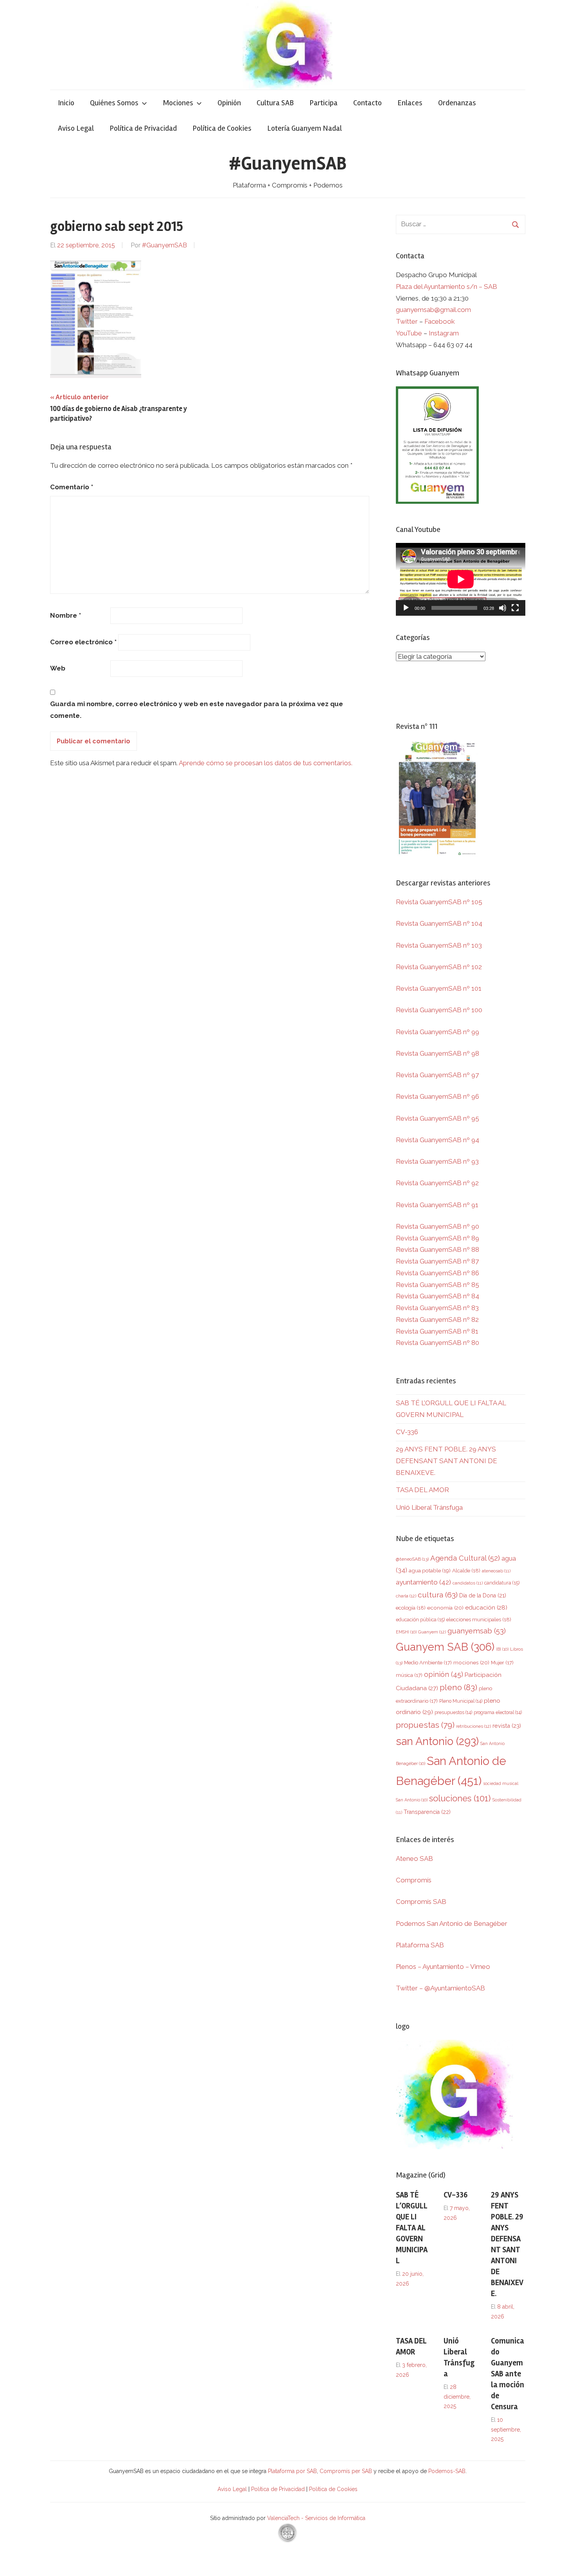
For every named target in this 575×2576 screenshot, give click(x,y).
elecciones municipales (479, 1619)
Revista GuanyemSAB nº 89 (438, 1238)
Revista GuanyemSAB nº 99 (438, 1032)
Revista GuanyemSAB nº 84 (438, 1296)
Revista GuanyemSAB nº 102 (439, 967)
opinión (444, 1674)
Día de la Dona (483, 1595)
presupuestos (453, 1712)
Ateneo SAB (415, 1859)
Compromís (414, 1880)
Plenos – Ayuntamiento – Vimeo (443, 1967)
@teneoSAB (412, 1559)
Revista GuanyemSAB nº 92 (437, 1183)
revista (507, 1726)
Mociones (178, 103)
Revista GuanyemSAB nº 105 (439, 902)
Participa (323, 103)
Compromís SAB (421, 1902)
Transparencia (427, 1812)
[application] (461, 579)
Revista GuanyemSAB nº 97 (437, 1075)
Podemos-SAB (447, 2471)
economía (445, 1608)
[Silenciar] (503, 608)
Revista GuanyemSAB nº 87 (437, 1261)
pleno (458, 1687)
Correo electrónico (83, 642)
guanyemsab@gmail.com (433, 310)
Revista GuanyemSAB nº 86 (438, 1273)
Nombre (66, 615)
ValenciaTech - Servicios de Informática (316, 2518)
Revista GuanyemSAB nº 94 (438, 1140)
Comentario (72, 487)
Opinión (229, 103)
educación (486, 1607)
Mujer (502, 1663)
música (409, 1675)
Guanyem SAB (445, 1647)
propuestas (425, 1725)
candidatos (468, 1583)
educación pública (420, 1620)
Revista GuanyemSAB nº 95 (438, 1118)
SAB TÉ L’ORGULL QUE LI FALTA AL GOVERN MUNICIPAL (412, 2228)
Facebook (440, 321)
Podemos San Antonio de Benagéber (452, 1923)
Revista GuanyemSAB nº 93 (437, 1161)
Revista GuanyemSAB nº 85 (438, 1285)
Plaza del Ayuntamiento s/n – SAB (447, 287)
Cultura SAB (275, 103)
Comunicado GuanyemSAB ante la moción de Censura (508, 2374)
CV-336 (407, 1432)
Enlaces (410, 103)
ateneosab (496, 1571)
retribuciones (473, 1726)
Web (58, 668)
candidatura (502, 1583)
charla (406, 1596)
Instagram (444, 333)
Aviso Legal (76, 128)
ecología (411, 1608)
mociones (471, 1662)
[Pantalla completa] (515, 608)
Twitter (408, 321)
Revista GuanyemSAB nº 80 (438, 1343)
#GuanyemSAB (288, 163)
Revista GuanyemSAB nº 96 (438, 1096)
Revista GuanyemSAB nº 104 (439, 923)
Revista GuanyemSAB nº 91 (437, 1205)
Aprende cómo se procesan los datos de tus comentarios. (266, 763)
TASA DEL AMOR (422, 1490)
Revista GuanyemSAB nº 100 (439, 1010)
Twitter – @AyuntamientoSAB (440, 1988)
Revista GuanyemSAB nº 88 (438, 1249)
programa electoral (498, 1712)
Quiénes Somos (114, 103)
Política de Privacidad (143, 128)
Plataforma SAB (420, 1945)
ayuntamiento (423, 1582)
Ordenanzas (457, 103)
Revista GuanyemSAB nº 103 (439, 945)
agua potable (430, 1570)
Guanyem (432, 1632)
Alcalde (466, 1570)
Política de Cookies (222, 128)
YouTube (409, 333)
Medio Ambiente (428, 1663)
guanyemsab (477, 1631)
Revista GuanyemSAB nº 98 (438, 1053)
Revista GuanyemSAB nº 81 (437, 1331)
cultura (438, 1595)
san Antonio (437, 1741)
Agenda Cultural (465, 1558)
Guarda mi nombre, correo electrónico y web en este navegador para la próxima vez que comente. (197, 710)
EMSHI (406, 1632)
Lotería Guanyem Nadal (305, 128)
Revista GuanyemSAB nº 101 (439, 988)
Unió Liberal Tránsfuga (429, 1507)
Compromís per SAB (347, 2471)
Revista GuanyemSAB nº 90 (438, 1226)
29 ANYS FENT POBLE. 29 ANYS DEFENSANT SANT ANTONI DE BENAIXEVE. (447, 1461)
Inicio (66, 103)
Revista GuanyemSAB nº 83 (437, 1308)
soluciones (460, 1798)
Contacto (367, 103)
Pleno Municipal (461, 1701)
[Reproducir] (406, 608)
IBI (502, 1649)
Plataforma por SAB (292, 2471)
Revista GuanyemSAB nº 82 (437, 1320)
